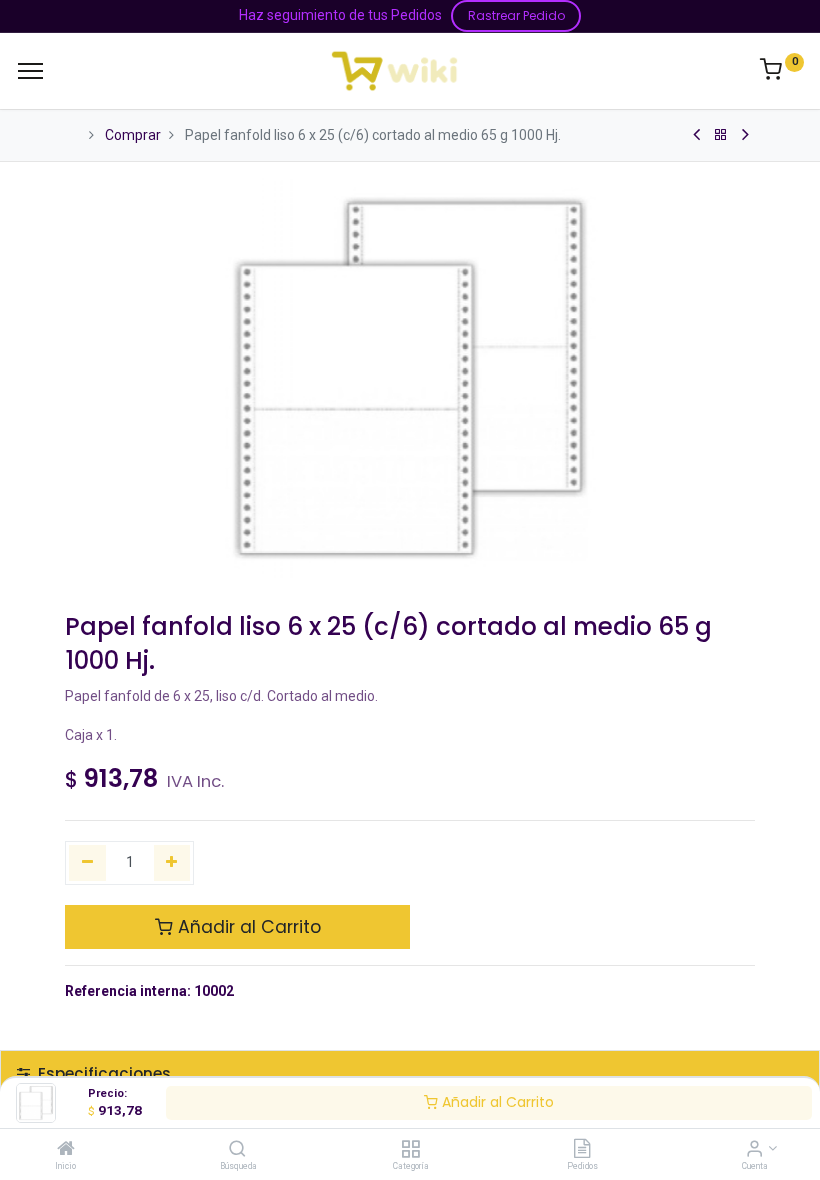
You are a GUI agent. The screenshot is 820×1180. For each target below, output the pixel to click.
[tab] (410, 1073)
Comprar (133, 135)
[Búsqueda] (237, 1150)
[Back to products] (721, 135)
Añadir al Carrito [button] (247, 927)
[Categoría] (410, 1150)
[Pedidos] (582, 1150)
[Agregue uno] (172, 863)
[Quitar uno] (87, 863)
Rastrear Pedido (516, 15)
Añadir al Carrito (496, 1102)
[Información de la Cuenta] (754, 1150)
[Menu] (30, 71)
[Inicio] (66, 1150)
